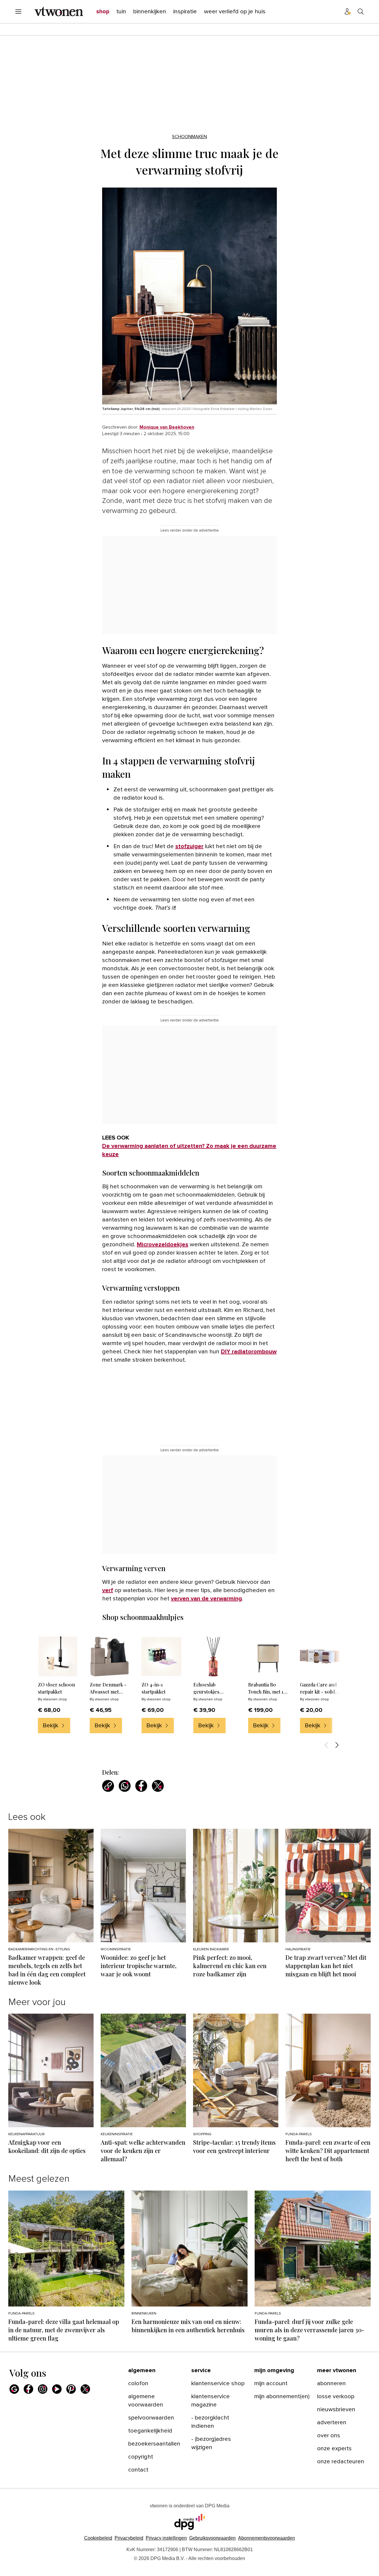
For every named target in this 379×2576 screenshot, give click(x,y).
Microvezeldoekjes (163, 1245)
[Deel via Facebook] (141, 1786)
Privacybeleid (129, 2538)
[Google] (14, 2389)
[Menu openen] (18, 12)
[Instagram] (43, 2389)
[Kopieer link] (108, 1786)
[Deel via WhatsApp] (125, 1786)
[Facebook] (28, 2389)
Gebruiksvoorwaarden (212, 2538)
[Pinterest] (71, 2389)
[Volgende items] (337, 1745)
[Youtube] (57, 2389)
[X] (85, 2389)
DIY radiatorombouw (249, 1352)
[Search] (361, 12)
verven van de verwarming (206, 1599)
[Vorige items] (326, 1745)
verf (108, 1590)
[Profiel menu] (348, 12)
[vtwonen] (59, 12)
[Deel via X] (158, 1786)
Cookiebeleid (98, 2538)
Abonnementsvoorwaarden (266, 2538)
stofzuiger (189, 846)
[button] (166, 2538)
